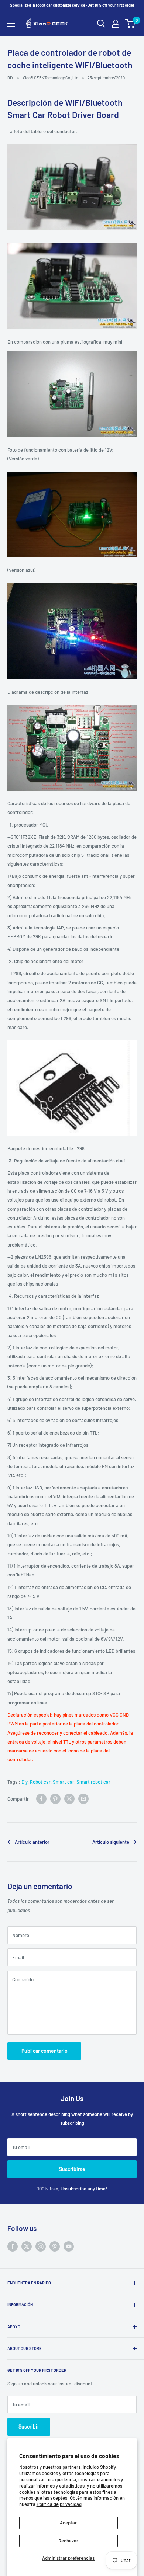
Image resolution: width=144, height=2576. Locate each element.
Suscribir (29, 2426)
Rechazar (68, 2541)
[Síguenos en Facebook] (13, 2246)
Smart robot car (93, 1782)
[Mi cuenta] (116, 24)
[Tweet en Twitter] (69, 1799)
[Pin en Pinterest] (55, 1799)
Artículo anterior (32, 1842)
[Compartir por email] (83, 1799)
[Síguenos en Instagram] (41, 2246)
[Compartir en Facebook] (41, 1799)
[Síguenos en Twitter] (27, 2246)
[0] (131, 24)
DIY (10, 78)
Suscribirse (72, 2169)
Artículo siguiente (111, 1842)
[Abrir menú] (11, 24)
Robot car (40, 1782)
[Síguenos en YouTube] (69, 2246)
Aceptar (68, 2523)
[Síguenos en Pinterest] (55, 2246)
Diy (25, 1782)
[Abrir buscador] (101, 24)
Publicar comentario (44, 2051)
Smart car (64, 1782)
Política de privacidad (59, 2504)
